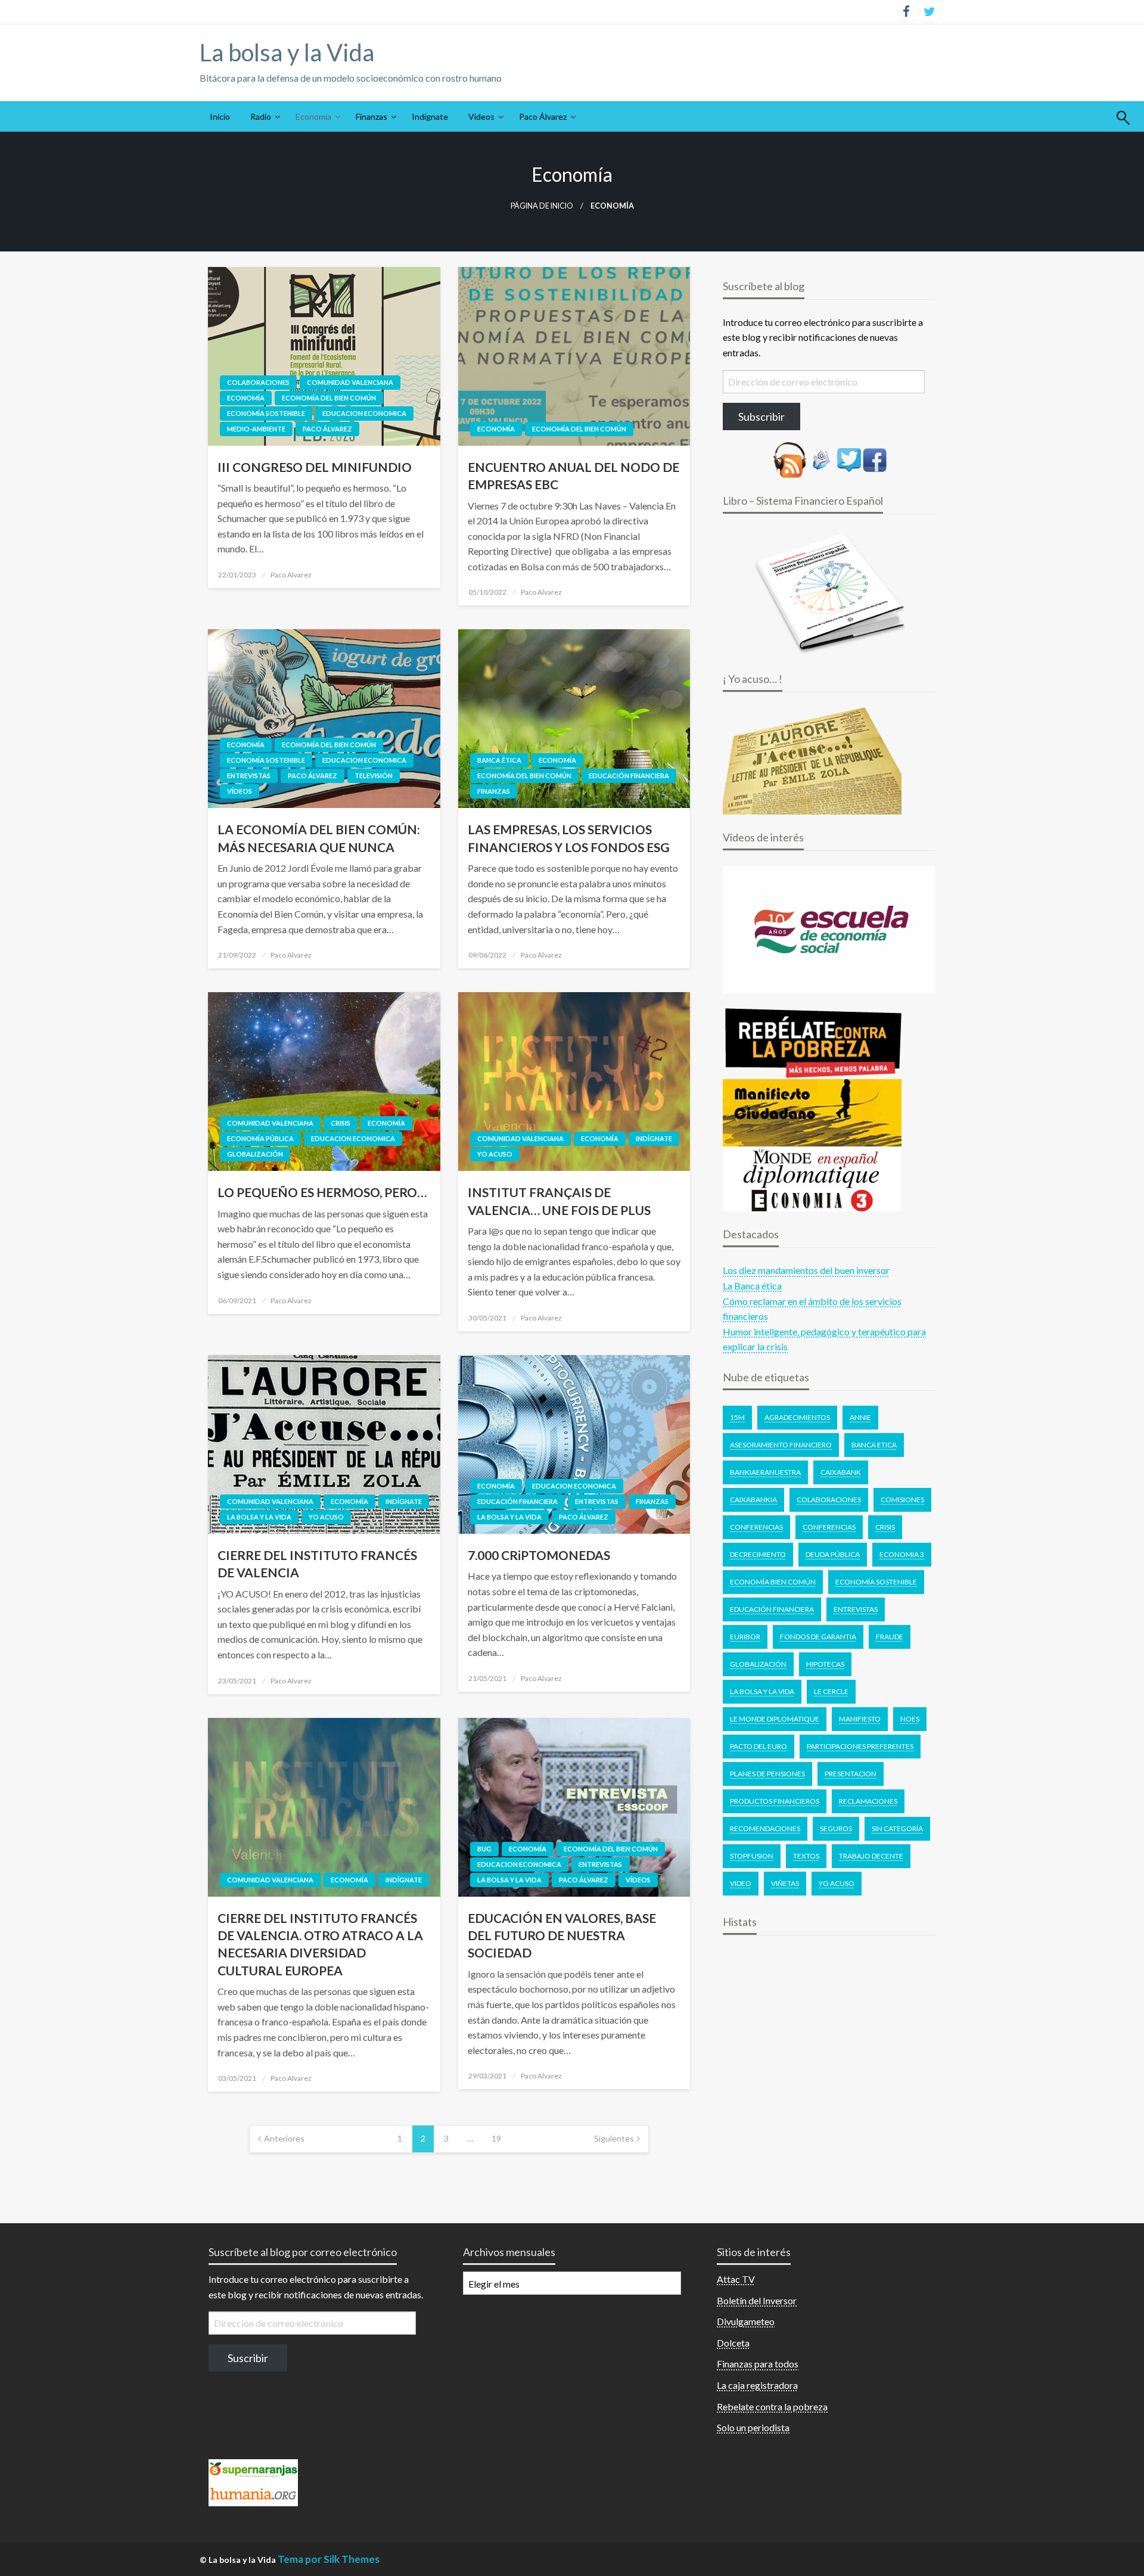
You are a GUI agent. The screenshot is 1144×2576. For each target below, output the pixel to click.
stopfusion (752, 1856)
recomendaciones (765, 1828)
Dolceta (733, 2343)
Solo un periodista (753, 2427)
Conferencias (756, 1527)
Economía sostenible (266, 413)
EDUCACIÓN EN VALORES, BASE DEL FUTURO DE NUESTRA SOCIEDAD (562, 1935)
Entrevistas (249, 776)
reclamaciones (868, 1801)
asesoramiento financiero (781, 1445)
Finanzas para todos (758, 2364)
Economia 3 (902, 1554)
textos (806, 1856)
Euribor (745, 1637)
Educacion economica (364, 413)
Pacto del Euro (758, 1746)
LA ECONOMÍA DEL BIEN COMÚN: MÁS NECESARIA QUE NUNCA (319, 838)
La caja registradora (757, 2385)
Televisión (374, 776)
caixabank (841, 1472)
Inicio (220, 116)
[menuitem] (220, 117)
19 (496, 2138)
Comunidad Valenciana (350, 382)
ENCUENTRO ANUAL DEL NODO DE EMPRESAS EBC (573, 476)
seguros (836, 1828)
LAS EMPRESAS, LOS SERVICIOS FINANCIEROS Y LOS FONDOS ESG (569, 838)
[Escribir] (822, 459)
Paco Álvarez (543, 116)
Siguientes (614, 2138)
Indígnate (430, 116)
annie (860, 1417)
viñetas (785, 1883)
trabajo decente (871, 1856)
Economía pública (260, 1138)
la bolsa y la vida (762, 1691)
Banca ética (499, 760)
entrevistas (856, 1609)
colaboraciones (829, 1500)
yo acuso (837, 1883)
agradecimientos (797, 1417)
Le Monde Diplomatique (775, 1719)
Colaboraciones (258, 382)
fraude (890, 1637)
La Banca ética (752, 1286)
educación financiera (772, 1609)
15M (737, 1417)
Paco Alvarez (291, 575)
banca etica (874, 1445)
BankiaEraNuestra (765, 1472)
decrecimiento (758, 1554)
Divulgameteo (746, 2321)
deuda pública (833, 1554)
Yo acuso (495, 1154)
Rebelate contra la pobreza (772, 2406)
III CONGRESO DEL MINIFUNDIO (315, 467)
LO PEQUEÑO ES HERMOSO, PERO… (322, 1192)
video (741, 1883)
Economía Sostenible (876, 1582)
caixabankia (753, 1500)
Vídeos (481, 116)
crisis (885, 1527)
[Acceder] (849, 459)
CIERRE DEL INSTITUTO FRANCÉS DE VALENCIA (317, 1564)
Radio (261, 116)
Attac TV (736, 2279)
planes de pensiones (767, 1774)
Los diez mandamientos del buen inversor (806, 1270)
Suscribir (248, 2358)
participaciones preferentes (860, 1746)
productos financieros (775, 1801)
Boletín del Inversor (757, 2300)
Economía (313, 116)
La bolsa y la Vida (287, 52)
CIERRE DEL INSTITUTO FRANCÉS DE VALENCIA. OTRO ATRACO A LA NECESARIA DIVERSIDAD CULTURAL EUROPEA (320, 1944)
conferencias (829, 1527)
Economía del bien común (329, 398)
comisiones (902, 1500)
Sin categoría (897, 1828)
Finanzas (372, 116)
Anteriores (284, 2138)
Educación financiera (629, 776)
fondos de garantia (818, 1637)
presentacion (851, 1774)
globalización (758, 1664)
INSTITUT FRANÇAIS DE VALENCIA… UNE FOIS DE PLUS (559, 1201)
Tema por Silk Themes (329, 2559)
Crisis (341, 1123)
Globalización (255, 1154)
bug (484, 1849)
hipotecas (825, 1664)
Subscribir (761, 417)
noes (910, 1719)
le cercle (831, 1691)
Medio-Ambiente (256, 429)
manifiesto (860, 1719)
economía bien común (773, 1582)
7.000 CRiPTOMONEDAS (539, 1555)
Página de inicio (542, 206)
